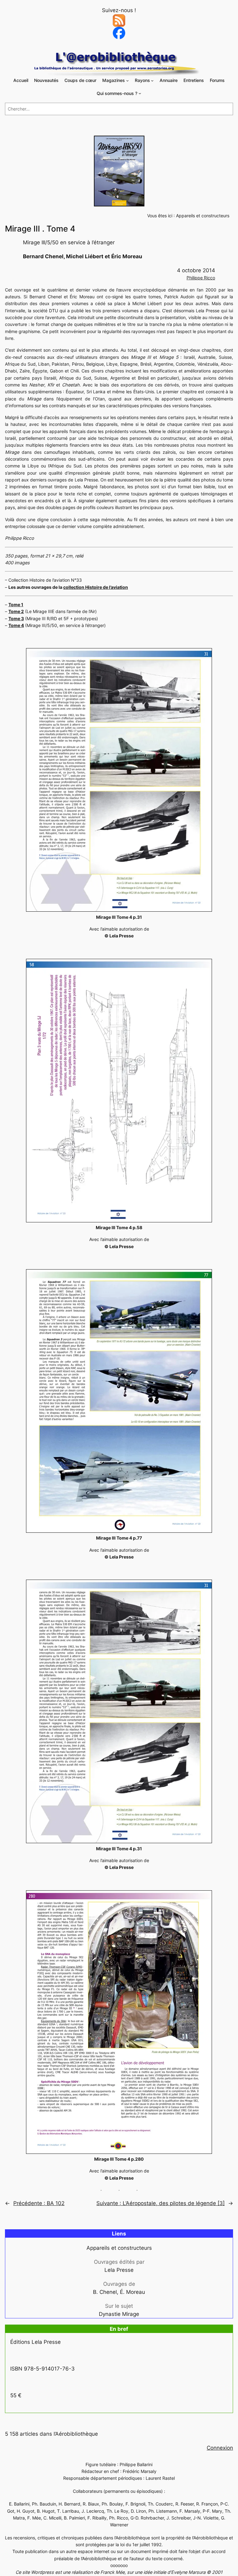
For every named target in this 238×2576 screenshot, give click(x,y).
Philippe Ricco (201, 278)
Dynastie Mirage (119, 2314)
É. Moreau (132, 2292)
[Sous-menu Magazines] (128, 81)
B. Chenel (105, 2292)
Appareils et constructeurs (203, 216)
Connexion (220, 2448)
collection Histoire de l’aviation (96, 587)
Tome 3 (16, 618)
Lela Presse (119, 2270)
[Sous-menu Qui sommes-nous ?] (140, 93)
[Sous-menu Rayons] (152, 81)
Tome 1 (16, 605)
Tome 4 (16, 625)
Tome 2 (16, 611)
